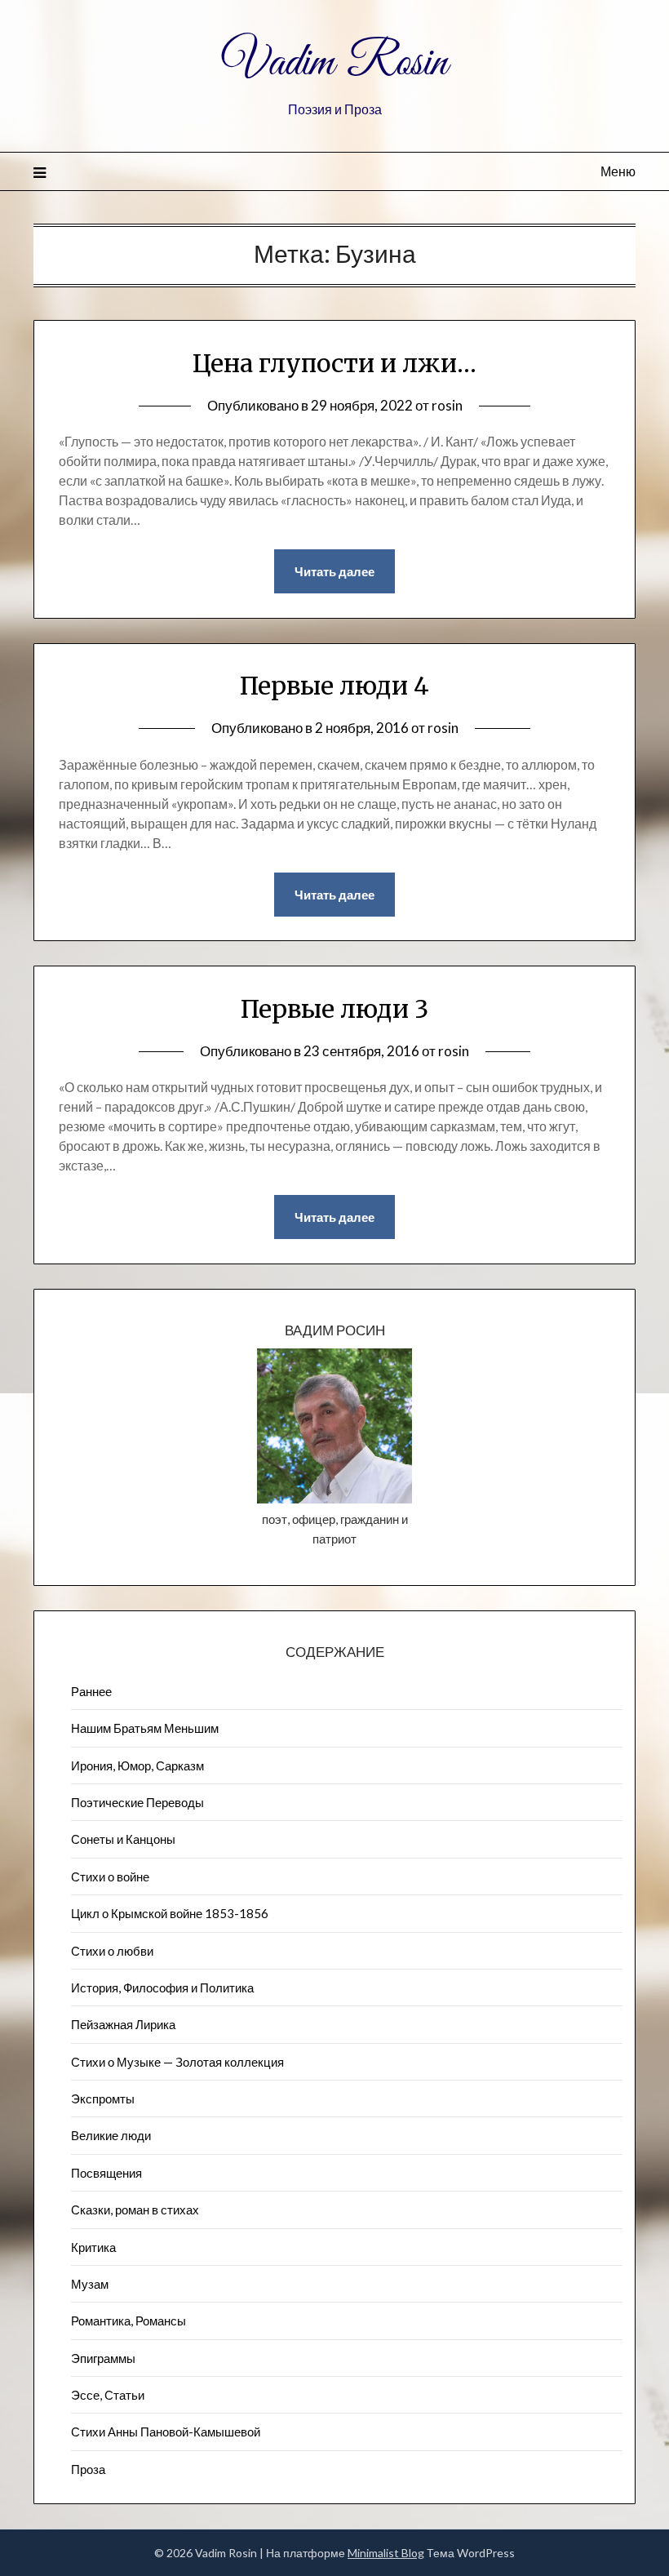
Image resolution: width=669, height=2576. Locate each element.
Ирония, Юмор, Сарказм (137, 1765)
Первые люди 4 (334, 686)
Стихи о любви (112, 1951)
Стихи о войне (110, 1876)
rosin (447, 405)
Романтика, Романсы (128, 2321)
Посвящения (106, 2173)
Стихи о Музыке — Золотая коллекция (177, 2062)
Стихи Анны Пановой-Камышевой (166, 2432)
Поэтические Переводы (137, 1802)
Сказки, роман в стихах (135, 2210)
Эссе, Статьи (108, 2395)
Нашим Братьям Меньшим (145, 1728)
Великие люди (111, 2135)
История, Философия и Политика (162, 1988)
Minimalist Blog (386, 2553)
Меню (618, 171)
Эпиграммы (103, 2358)
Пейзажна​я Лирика (123, 2024)
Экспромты (103, 2099)
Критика (93, 2247)
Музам (90, 2284)
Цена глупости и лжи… (334, 363)
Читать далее (334, 571)
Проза (88, 2469)
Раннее (91, 1691)
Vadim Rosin (334, 64)
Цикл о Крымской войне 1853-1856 (170, 1913)
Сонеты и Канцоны (123, 1839)
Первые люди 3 (334, 1009)
